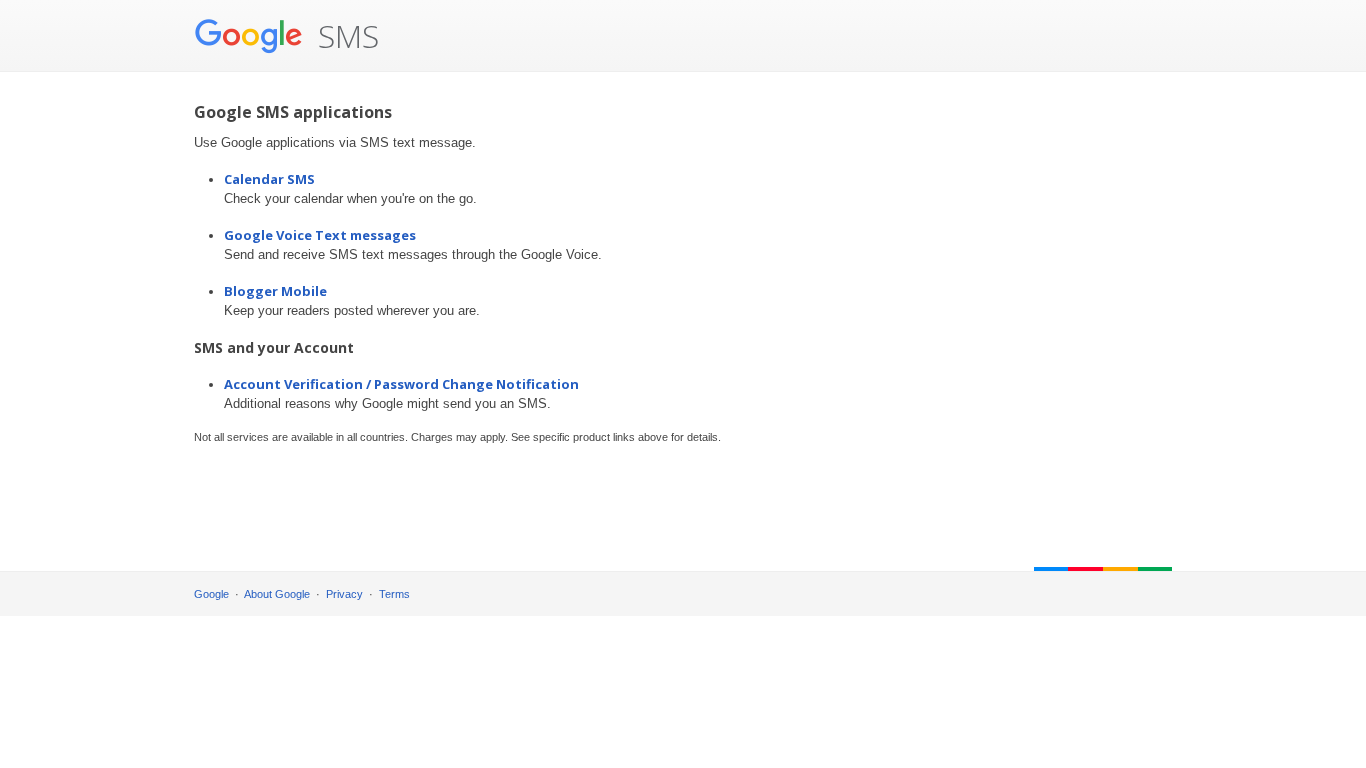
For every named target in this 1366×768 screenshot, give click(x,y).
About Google (277, 594)
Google (211, 594)
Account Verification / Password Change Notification (401, 384)
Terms (394, 594)
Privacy (344, 594)
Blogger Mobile (275, 291)
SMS (344, 35)
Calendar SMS (269, 179)
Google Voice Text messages (320, 235)
